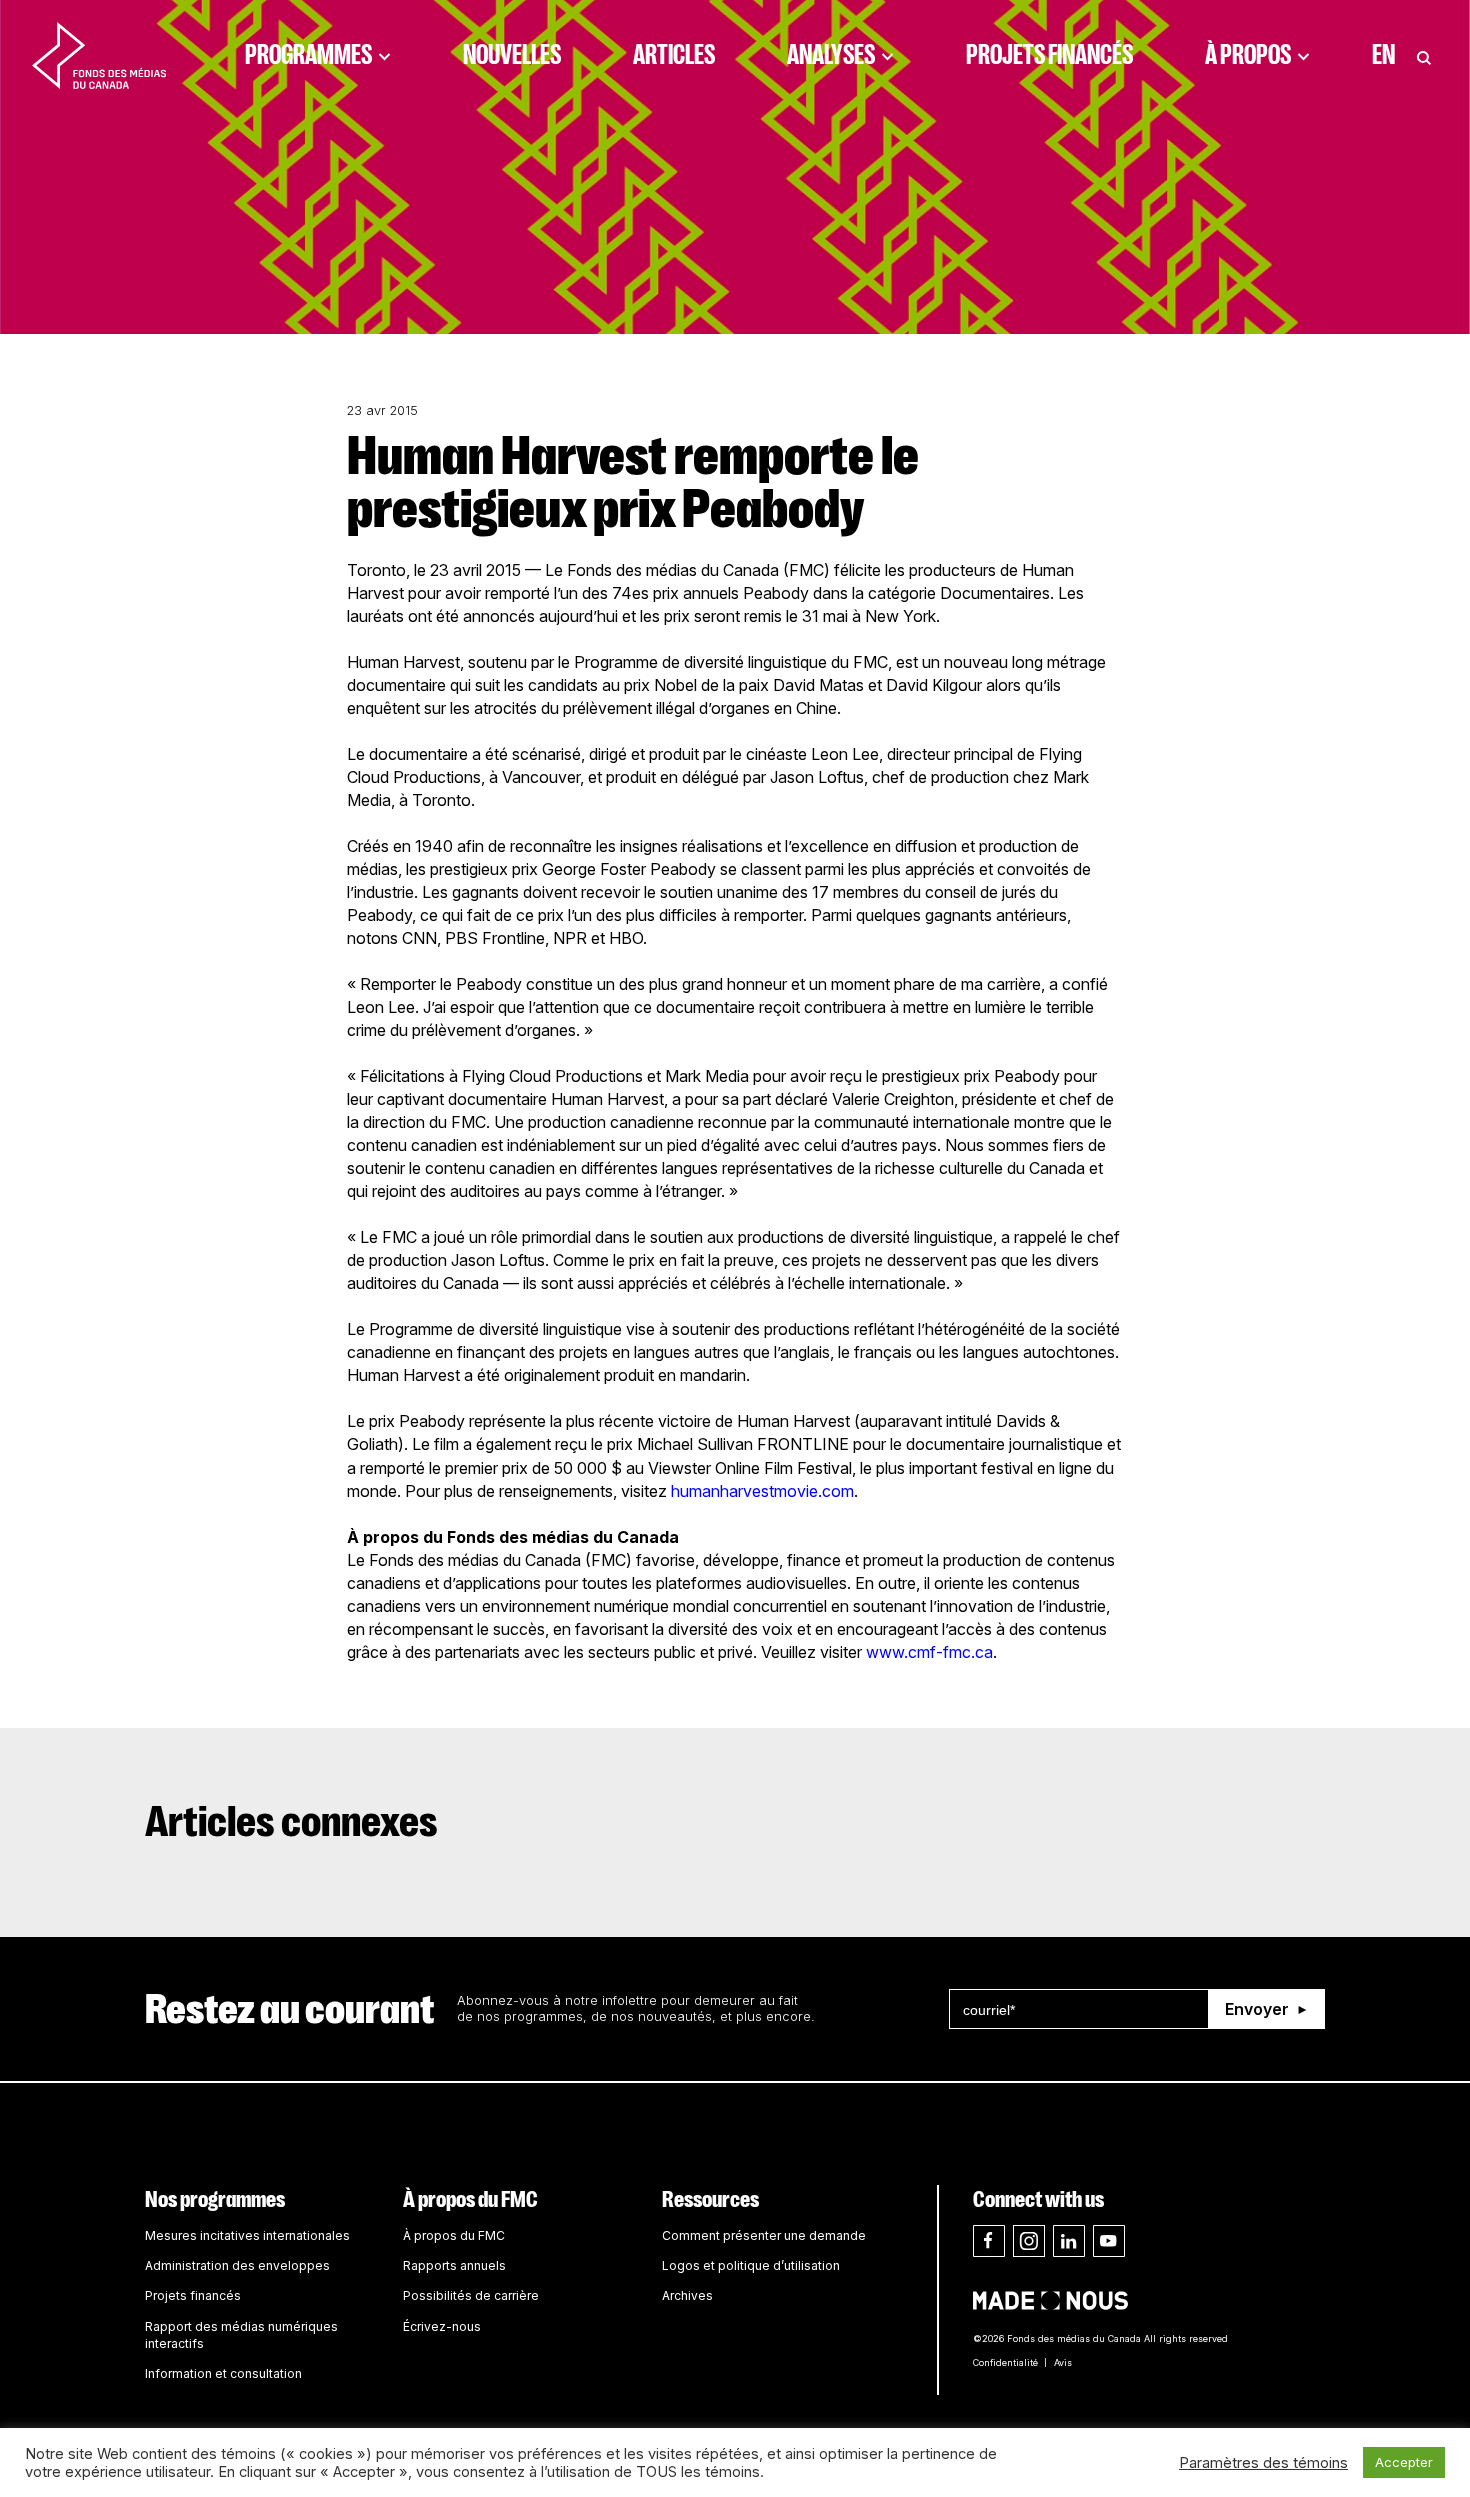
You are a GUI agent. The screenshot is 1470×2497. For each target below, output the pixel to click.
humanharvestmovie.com (762, 1491)
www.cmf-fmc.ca (929, 1652)
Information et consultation (223, 2373)
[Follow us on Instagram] (1029, 2241)
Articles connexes (291, 1822)
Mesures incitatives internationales (247, 2235)
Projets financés (1049, 55)
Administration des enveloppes (237, 2265)
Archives (687, 2295)
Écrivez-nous (442, 2326)
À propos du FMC (470, 2199)
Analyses (831, 55)
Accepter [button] (1404, 2462)
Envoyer (1257, 2009)
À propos (1248, 55)
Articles (674, 55)
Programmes (308, 55)
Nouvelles (512, 55)
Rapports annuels (454, 2265)
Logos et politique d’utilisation (751, 2265)
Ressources (710, 2199)
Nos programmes (215, 2199)
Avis (1063, 2362)
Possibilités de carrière (471, 2295)
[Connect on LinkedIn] (1069, 2241)
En (1383, 55)
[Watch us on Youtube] (1109, 2241)
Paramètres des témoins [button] (1263, 2463)
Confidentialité (1005, 2362)
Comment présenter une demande (764, 2235)
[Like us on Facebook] (989, 2241)
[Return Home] (99, 55)
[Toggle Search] (1424, 55)
